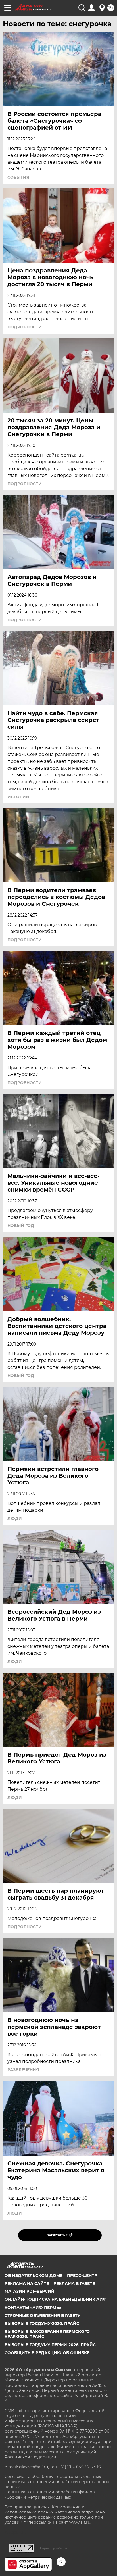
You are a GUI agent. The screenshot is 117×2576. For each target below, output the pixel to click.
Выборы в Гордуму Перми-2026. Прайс (50, 2345)
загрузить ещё (60, 2235)
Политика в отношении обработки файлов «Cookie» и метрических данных (50, 2494)
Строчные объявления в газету (42, 2315)
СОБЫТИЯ (18, 177)
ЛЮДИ (15, 1519)
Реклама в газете (74, 2283)
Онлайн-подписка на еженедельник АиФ (56, 2299)
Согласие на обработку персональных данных (53, 2477)
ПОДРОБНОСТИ (25, 327)
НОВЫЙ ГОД (21, 1226)
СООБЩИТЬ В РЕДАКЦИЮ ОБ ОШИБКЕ (47, 2353)
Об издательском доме (34, 2275)
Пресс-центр (82, 2275)
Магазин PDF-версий (30, 2291)
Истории (18, 797)
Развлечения (23, 2070)
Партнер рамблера (54, 2548)
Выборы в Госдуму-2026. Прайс (42, 2323)
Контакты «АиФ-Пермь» (33, 2308)
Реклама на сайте (27, 2283)
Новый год (21, 1376)
